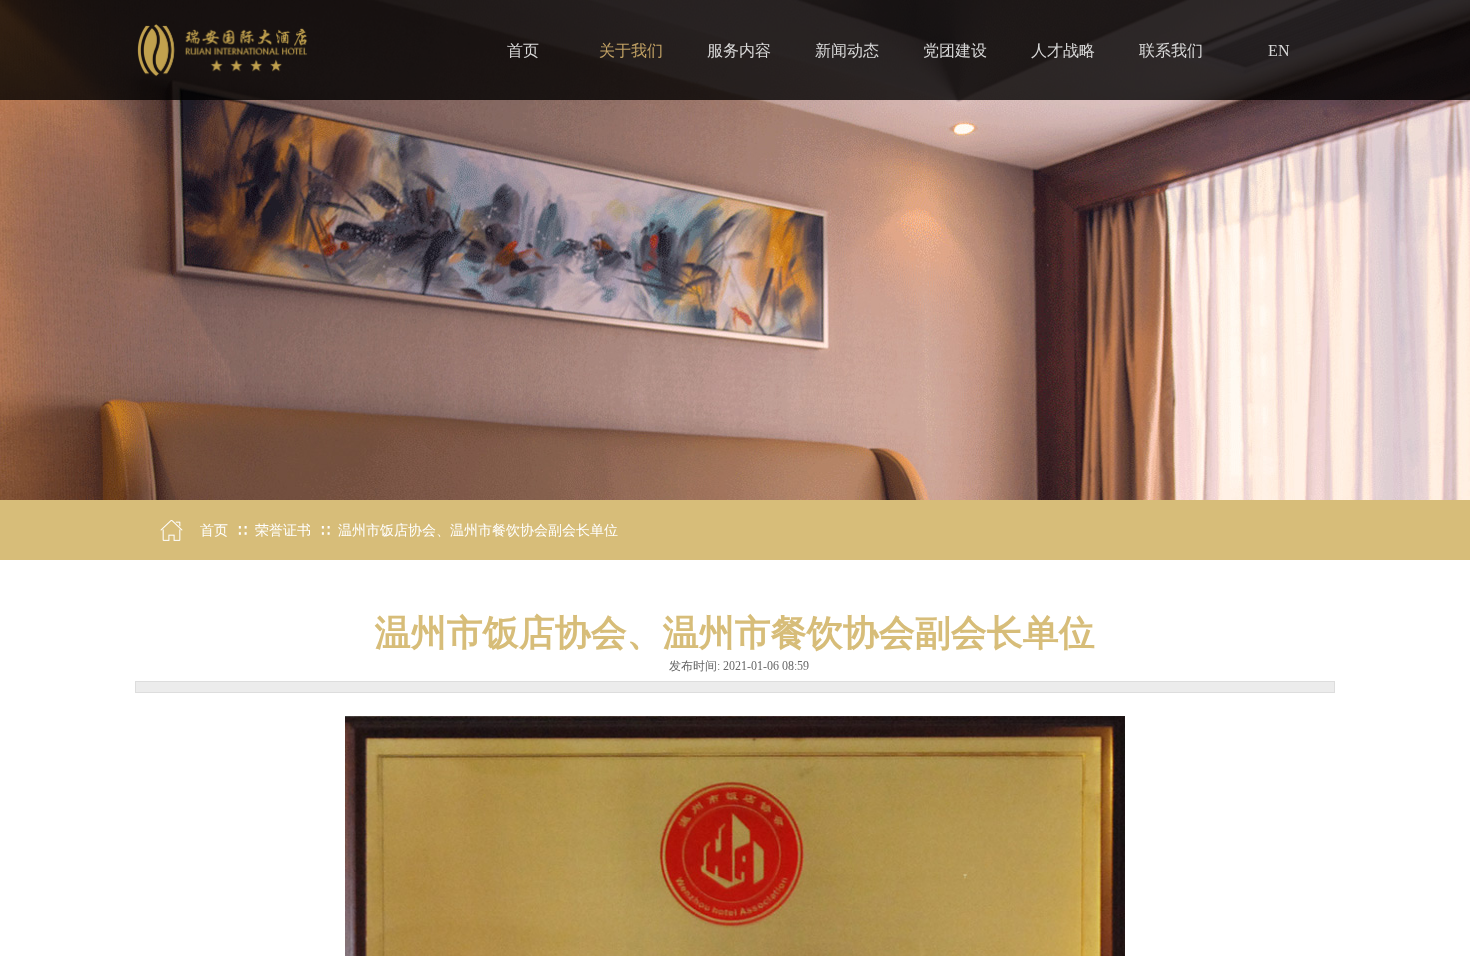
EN (1279, 50)
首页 (214, 530)
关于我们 (631, 50)
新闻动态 (847, 50)
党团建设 (955, 50)
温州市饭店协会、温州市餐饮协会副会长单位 (478, 530)
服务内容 (739, 50)
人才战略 (1063, 50)
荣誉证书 (283, 530)
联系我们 (1171, 50)
